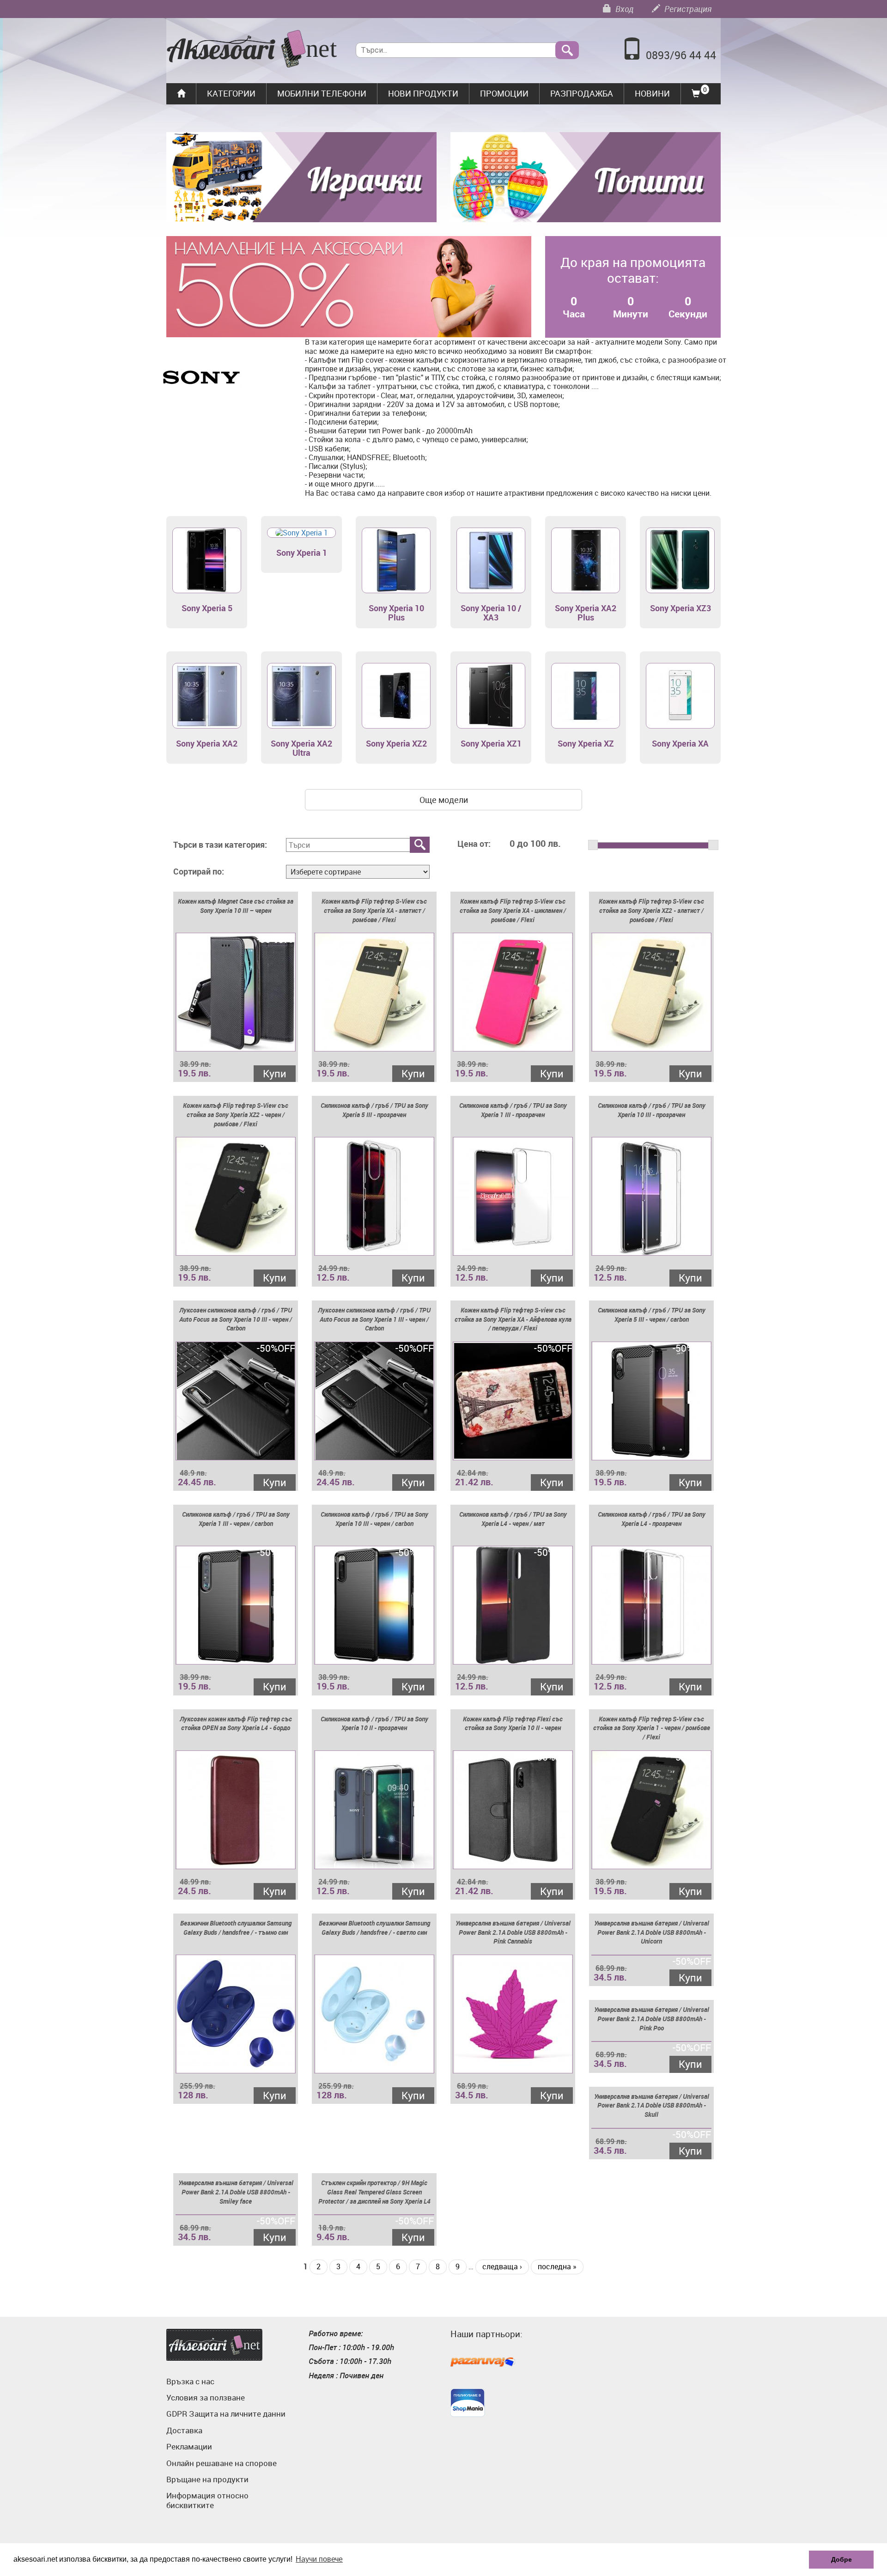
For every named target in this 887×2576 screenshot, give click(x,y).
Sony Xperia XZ (586, 743)
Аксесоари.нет (214, 2345)
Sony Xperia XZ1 (491, 743)
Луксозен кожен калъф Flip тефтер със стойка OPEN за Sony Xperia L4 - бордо (236, 1723)
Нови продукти (423, 93)
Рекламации (189, 2446)
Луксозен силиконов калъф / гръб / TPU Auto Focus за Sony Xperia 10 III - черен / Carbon (236, 1319)
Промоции (504, 93)
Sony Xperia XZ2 (396, 743)
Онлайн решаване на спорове (222, 2463)
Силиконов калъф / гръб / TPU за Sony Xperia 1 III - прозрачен (513, 1110)
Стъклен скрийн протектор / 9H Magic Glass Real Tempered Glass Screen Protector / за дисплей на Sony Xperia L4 (374, 2192)
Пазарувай (483, 2363)
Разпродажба (582, 93)
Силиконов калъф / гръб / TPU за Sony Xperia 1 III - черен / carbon (236, 1519)
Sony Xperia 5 (207, 608)
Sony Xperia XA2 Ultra (301, 748)
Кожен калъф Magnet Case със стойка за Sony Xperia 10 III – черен (236, 906)
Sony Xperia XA (680, 743)
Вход (623, 9)
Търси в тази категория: (220, 845)
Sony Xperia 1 (302, 553)
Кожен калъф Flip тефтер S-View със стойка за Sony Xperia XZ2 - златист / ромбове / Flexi (651, 910)
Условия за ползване (206, 2397)
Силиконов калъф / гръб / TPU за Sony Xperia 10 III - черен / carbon (374, 1519)
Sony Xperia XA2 (207, 743)
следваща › (502, 2266)
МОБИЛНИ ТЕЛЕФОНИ (322, 93)
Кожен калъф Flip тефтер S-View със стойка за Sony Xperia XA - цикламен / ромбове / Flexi (513, 910)
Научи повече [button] (319, 2559)
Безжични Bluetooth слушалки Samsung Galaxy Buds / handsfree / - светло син (374, 1928)
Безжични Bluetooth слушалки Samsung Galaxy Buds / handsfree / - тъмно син (236, 1928)
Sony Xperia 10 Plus (396, 613)
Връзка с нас (190, 2381)
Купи (275, 1073)
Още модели (444, 800)
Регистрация (687, 9)
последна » (557, 2266)
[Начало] (252, 50)
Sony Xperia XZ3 (680, 608)
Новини (652, 93)
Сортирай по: (199, 872)
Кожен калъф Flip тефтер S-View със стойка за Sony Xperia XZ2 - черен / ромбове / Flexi (236, 1115)
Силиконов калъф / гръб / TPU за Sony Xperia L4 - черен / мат (513, 1519)
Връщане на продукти (207, 2479)
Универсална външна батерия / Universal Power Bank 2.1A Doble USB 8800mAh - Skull (652, 2105)
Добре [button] (841, 2559)
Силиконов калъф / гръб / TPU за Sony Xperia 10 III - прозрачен (652, 1110)
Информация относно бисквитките (207, 2500)
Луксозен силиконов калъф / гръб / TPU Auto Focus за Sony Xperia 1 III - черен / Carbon (374, 1319)
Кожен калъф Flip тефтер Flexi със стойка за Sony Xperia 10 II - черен (513, 1723)
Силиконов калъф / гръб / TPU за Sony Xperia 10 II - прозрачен (374, 1723)
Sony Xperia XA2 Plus (586, 613)
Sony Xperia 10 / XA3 (491, 613)
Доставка (184, 2430)
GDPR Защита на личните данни (226, 2414)
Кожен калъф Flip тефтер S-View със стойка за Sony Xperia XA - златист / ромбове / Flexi (374, 910)
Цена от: (474, 844)
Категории (231, 93)
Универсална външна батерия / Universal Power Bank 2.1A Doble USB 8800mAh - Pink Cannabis (513, 1932)
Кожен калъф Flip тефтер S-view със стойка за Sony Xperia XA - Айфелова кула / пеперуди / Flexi (513, 1319)
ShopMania (468, 2403)
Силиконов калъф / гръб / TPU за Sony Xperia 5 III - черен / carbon (652, 1315)
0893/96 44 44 (681, 55)
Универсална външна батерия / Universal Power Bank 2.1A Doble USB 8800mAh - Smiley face (236, 2192)
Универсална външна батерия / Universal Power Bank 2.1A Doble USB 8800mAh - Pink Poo (652, 2019)
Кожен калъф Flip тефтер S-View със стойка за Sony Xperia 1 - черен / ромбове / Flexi (652, 1728)
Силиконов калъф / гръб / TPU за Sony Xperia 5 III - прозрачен (374, 1110)
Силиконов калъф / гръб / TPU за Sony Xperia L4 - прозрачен (652, 1519)
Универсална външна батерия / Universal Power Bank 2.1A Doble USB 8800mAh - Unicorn (652, 1932)
